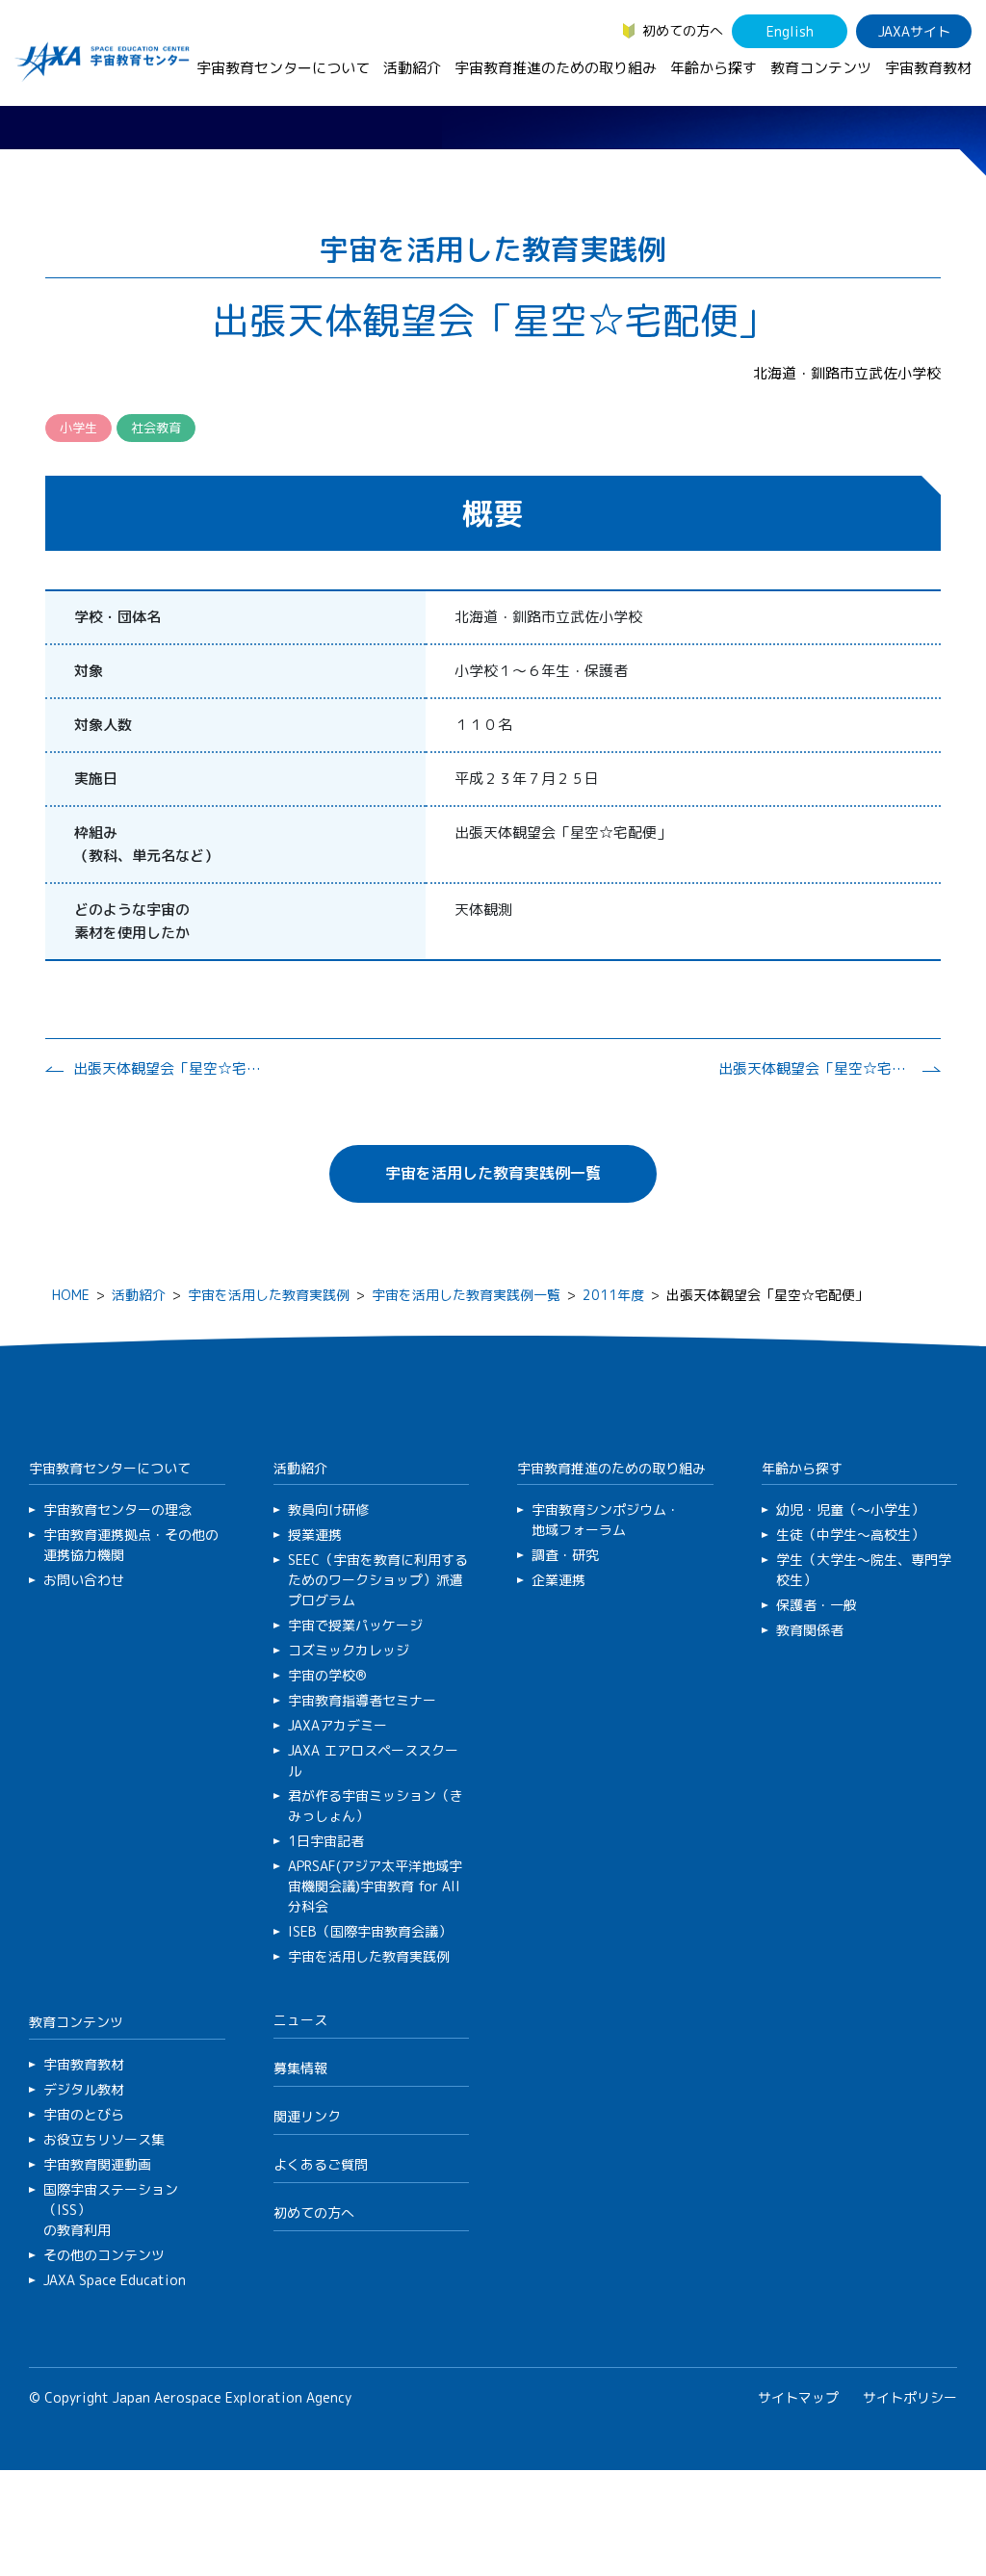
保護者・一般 (817, 1605)
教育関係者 (810, 1630)
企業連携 (558, 1580)
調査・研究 (565, 1555)
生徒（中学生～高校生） (850, 1535)
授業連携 (315, 1535)
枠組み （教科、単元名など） (146, 844)
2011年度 (613, 1295)
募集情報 (300, 2068)
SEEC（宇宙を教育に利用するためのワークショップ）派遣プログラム (378, 1580)
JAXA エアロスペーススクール (373, 1760)
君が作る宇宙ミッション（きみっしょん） (376, 1806)
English (790, 31)
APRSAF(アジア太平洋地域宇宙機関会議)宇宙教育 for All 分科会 (375, 1886)
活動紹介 (412, 68)
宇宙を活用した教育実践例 (269, 1295)
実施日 (96, 779)
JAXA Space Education (115, 2280)
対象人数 (103, 725)
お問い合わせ (84, 1580)
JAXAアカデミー (337, 1725)
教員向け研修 (328, 1509)
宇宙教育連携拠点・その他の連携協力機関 (131, 1545)
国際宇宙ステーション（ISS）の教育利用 (111, 2210)
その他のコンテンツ (104, 2255)
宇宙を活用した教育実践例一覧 (493, 1173)
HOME (71, 1295)
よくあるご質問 (321, 2164)
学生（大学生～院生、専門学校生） (864, 1570)
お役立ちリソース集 (104, 2139)
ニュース (300, 2020)
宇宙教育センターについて (283, 68)
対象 (89, 671)
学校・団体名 (117, 617)
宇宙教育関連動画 (97, 2164)
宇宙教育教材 (928, 68)
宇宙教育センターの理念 (117, 1509)
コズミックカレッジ (349, 1650)
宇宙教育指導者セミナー (362, 1700)
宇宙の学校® (327, 1675)
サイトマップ (798, 2397)
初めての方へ (683, 30)
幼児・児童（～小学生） (850, 1509)
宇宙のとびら (84, 2114)
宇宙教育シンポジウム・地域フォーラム (606, 1520)
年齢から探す (714, 68)
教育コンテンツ (821, 68)
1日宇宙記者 (326, 1841)
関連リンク (307, 2116)
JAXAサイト (914, 31)
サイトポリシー (910, 2397)
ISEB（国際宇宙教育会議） (370, 1931)
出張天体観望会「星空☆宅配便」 (169, 1068)
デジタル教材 (84, 2089)
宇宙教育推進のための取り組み (556, 68)
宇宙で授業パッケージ (355, 1625)
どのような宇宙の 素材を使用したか (132, 921)
